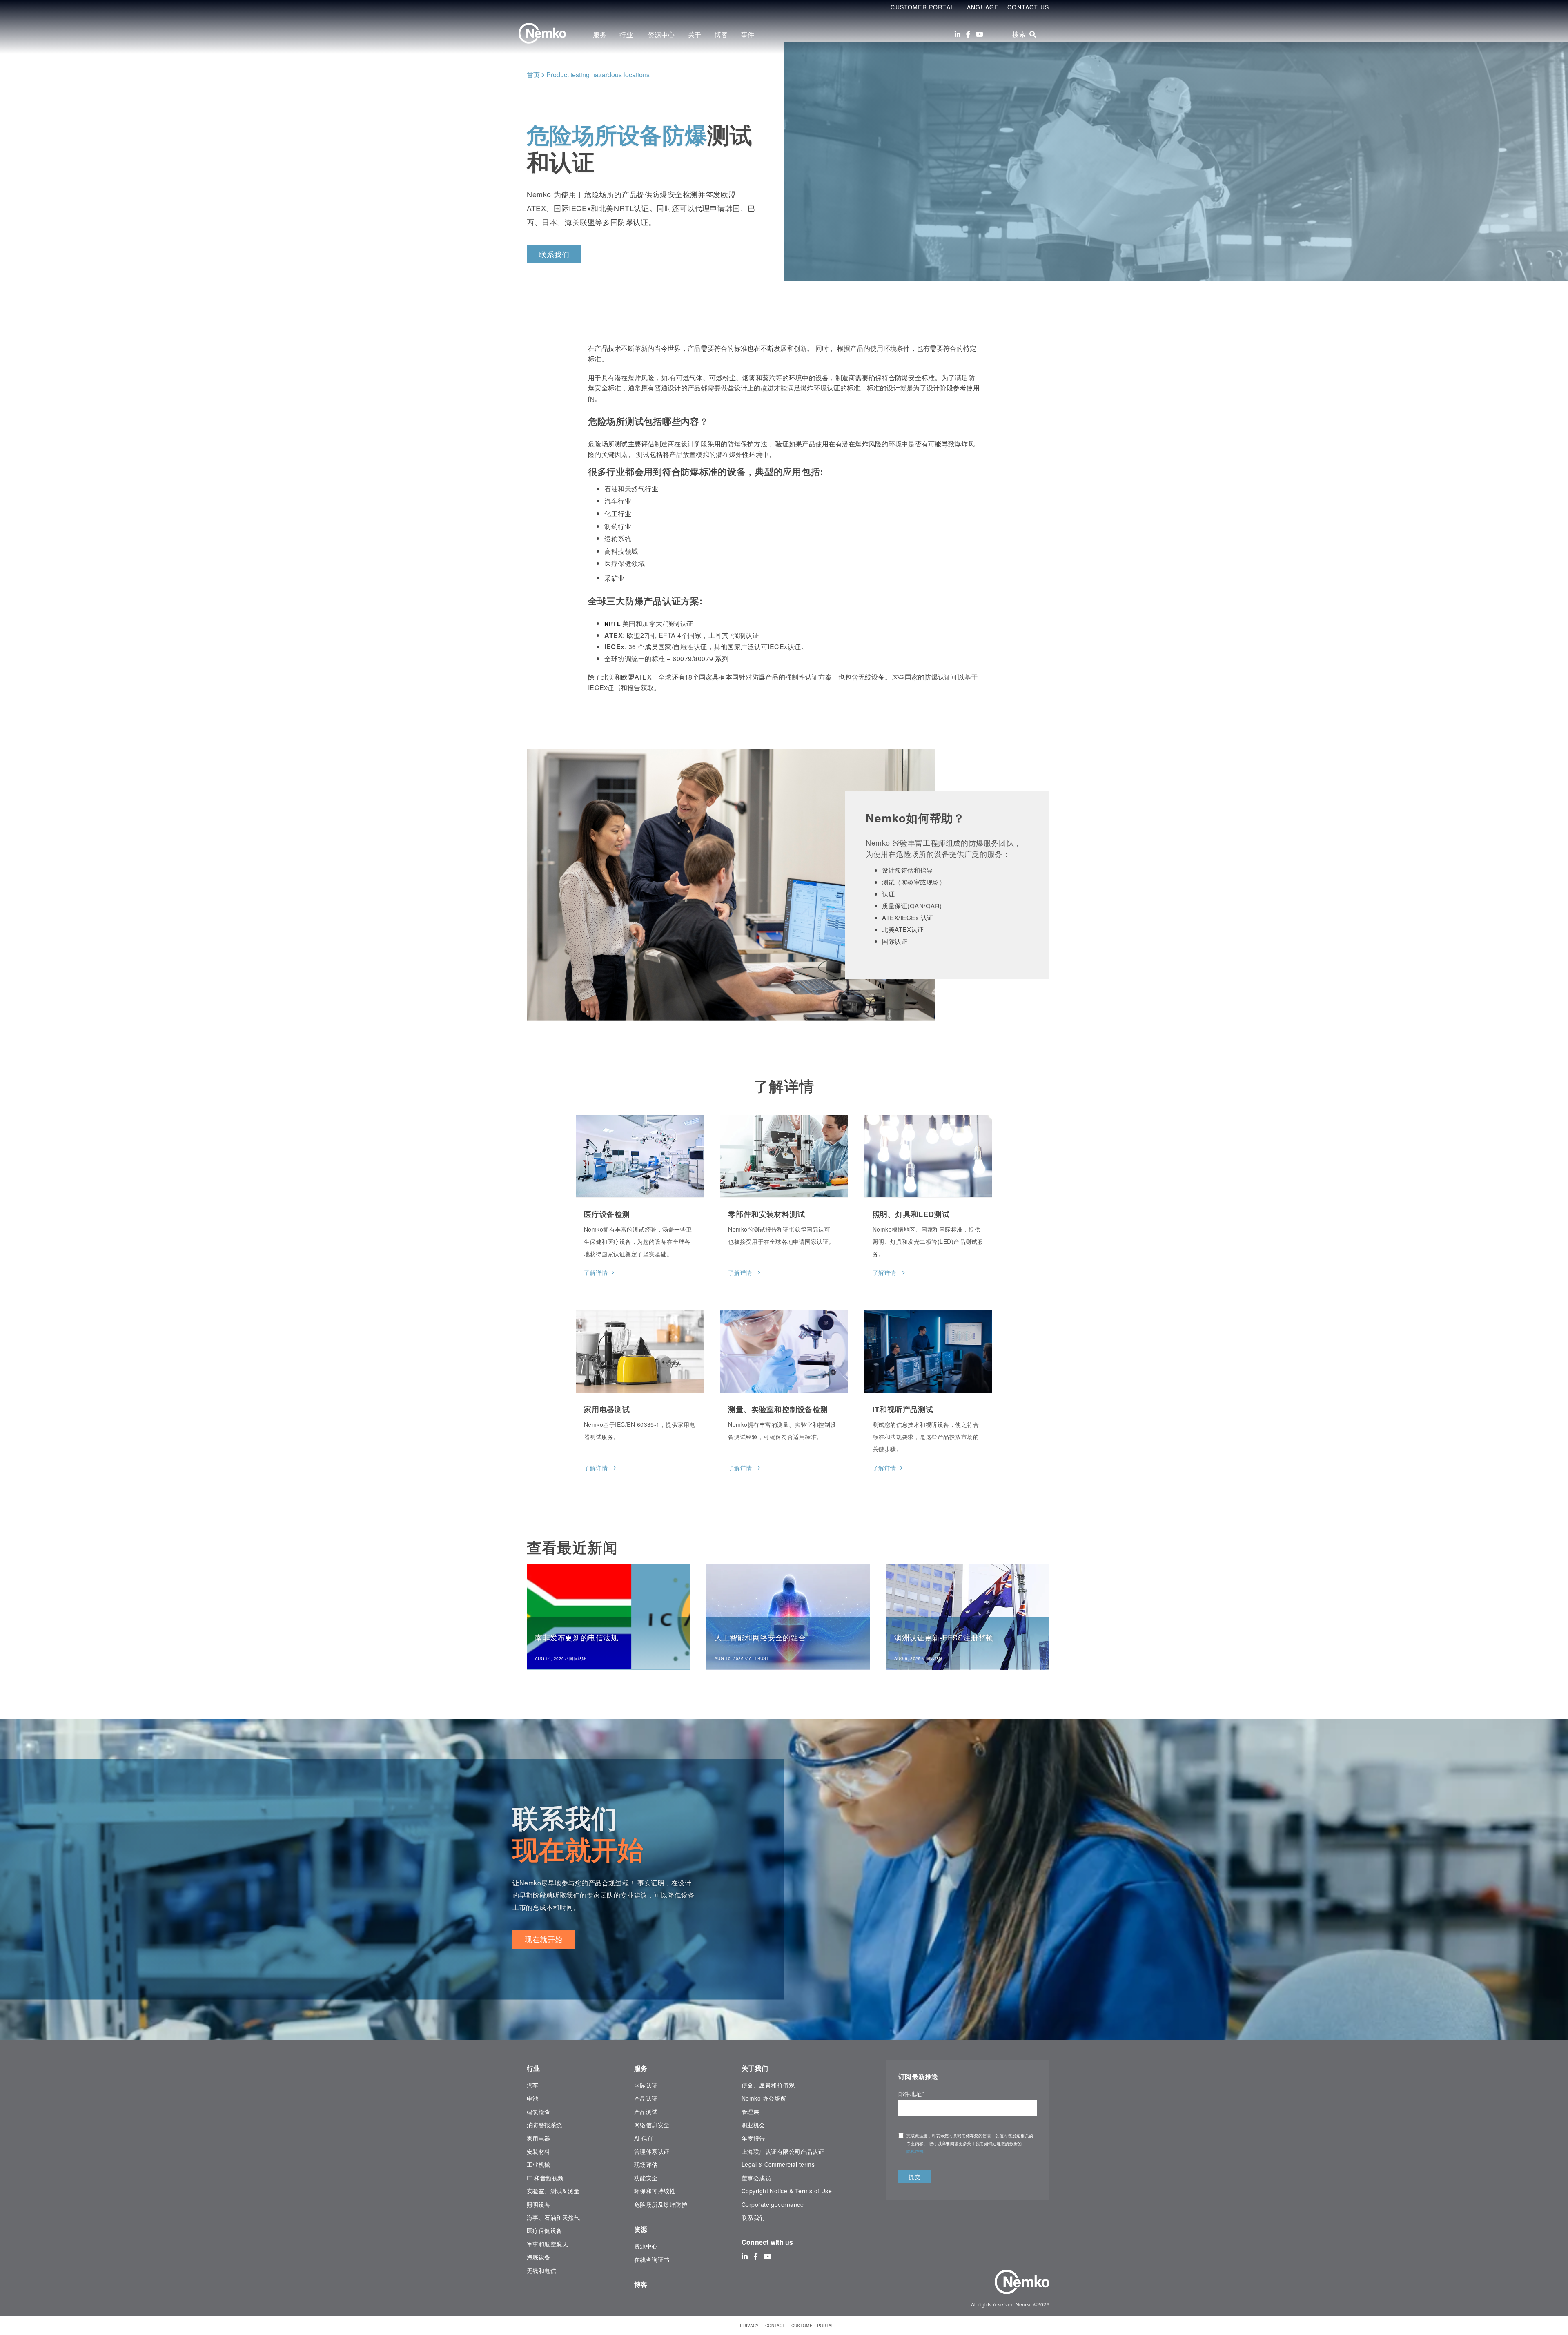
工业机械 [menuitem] (539, 2164)
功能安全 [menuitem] (646, 2178)
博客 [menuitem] (721, 35)
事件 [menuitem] (748, 35)
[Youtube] (980, 34)
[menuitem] (531, 2291)
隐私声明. (916, 2151)
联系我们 (554, 254)
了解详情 (596, 1272)
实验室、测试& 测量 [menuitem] (553, 2191)
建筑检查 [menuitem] (539, 2112)
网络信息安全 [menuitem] (652, 2125)
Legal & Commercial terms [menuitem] (778, 2164)
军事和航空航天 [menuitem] (547, 2244)
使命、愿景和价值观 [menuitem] (768, 2085)
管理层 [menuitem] (750, 2112)
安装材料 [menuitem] (539, 2151)
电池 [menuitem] (533, 2098)
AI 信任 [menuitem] (644, 2138)
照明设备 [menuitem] (539, 2204)
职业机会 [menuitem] (753, 2125)
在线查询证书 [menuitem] (652, 2259)
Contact (775, 2326)
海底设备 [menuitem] (539, 2257)
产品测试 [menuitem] (646, 2112)
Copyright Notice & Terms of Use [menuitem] (787, 2191)
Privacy (749, 2326)
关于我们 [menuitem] (755, 2068)
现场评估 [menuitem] (646, 2164)
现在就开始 (544, 1939)
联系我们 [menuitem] (753, 2217)
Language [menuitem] (981, 7)
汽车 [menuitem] (533, 2085)
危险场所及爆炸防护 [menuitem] (661, 2204)
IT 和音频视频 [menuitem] (545, 2178)
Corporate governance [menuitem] (773, 2204)
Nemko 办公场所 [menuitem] (764, 2098)
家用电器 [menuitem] (539, 2138)
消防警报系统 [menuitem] (545, 2125)
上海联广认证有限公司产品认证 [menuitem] (783, 2151)
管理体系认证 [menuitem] (652, 2151)
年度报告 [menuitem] (753, 2138)
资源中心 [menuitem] (661, 35)
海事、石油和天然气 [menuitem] (553, 2217)
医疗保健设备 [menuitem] (545, 2230)
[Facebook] (968, 34)
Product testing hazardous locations (598, 75)
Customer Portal (922, 7)
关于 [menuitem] (695, 35)
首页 (533, 75)
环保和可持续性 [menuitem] (655, 2191)
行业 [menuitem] (627, 35)
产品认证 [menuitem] (646, 2098)
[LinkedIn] (958, 34)
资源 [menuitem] (641, 2229)
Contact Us (1028, 7)
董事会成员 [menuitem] (756, 2178)
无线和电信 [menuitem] (541, 2270)
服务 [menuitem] (600, 35)
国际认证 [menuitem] (646, 2085)
